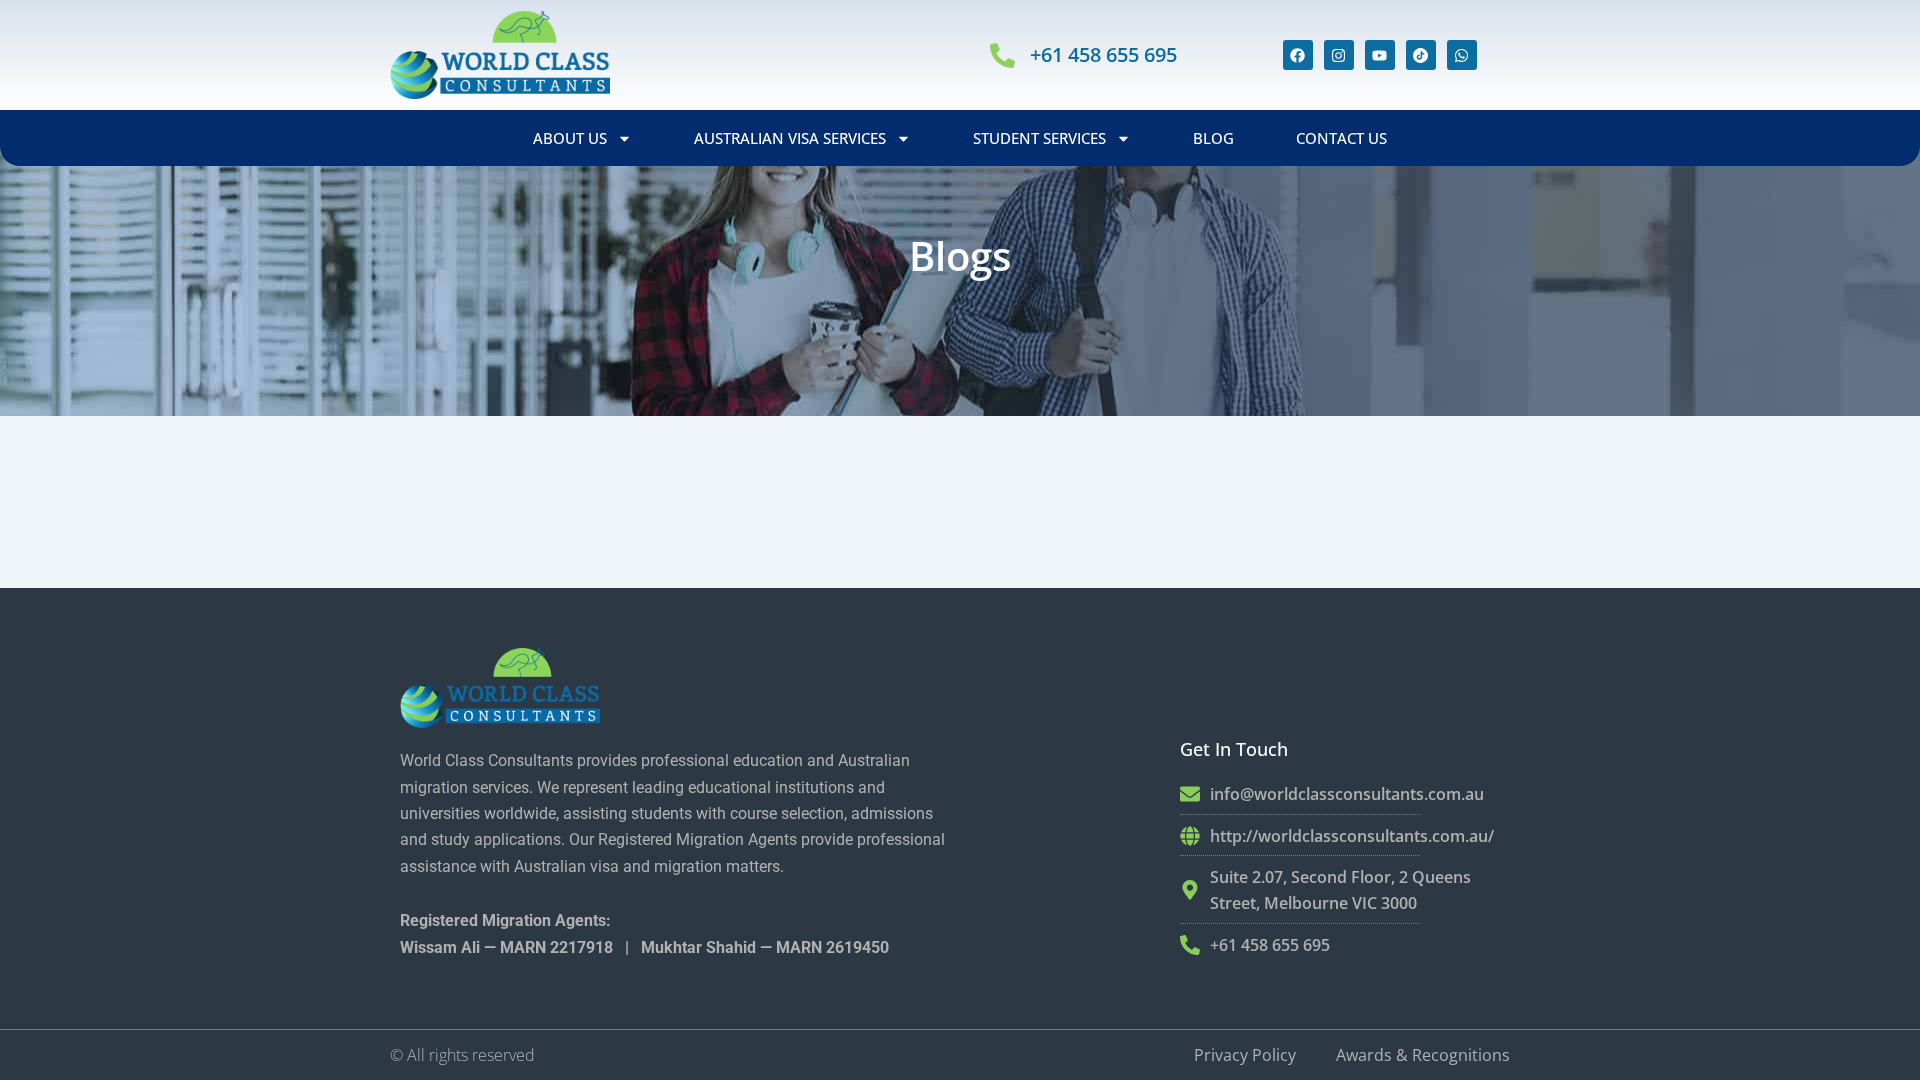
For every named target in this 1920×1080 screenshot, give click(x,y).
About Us (570, 138)
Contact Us (1341, 138)
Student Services (1039, 138)
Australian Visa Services (790, 138)
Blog (1213, 138)
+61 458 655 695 (1103, 54)
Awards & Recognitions (1423, 1055)
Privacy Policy (1245, 1055)
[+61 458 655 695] (1002, 55)
